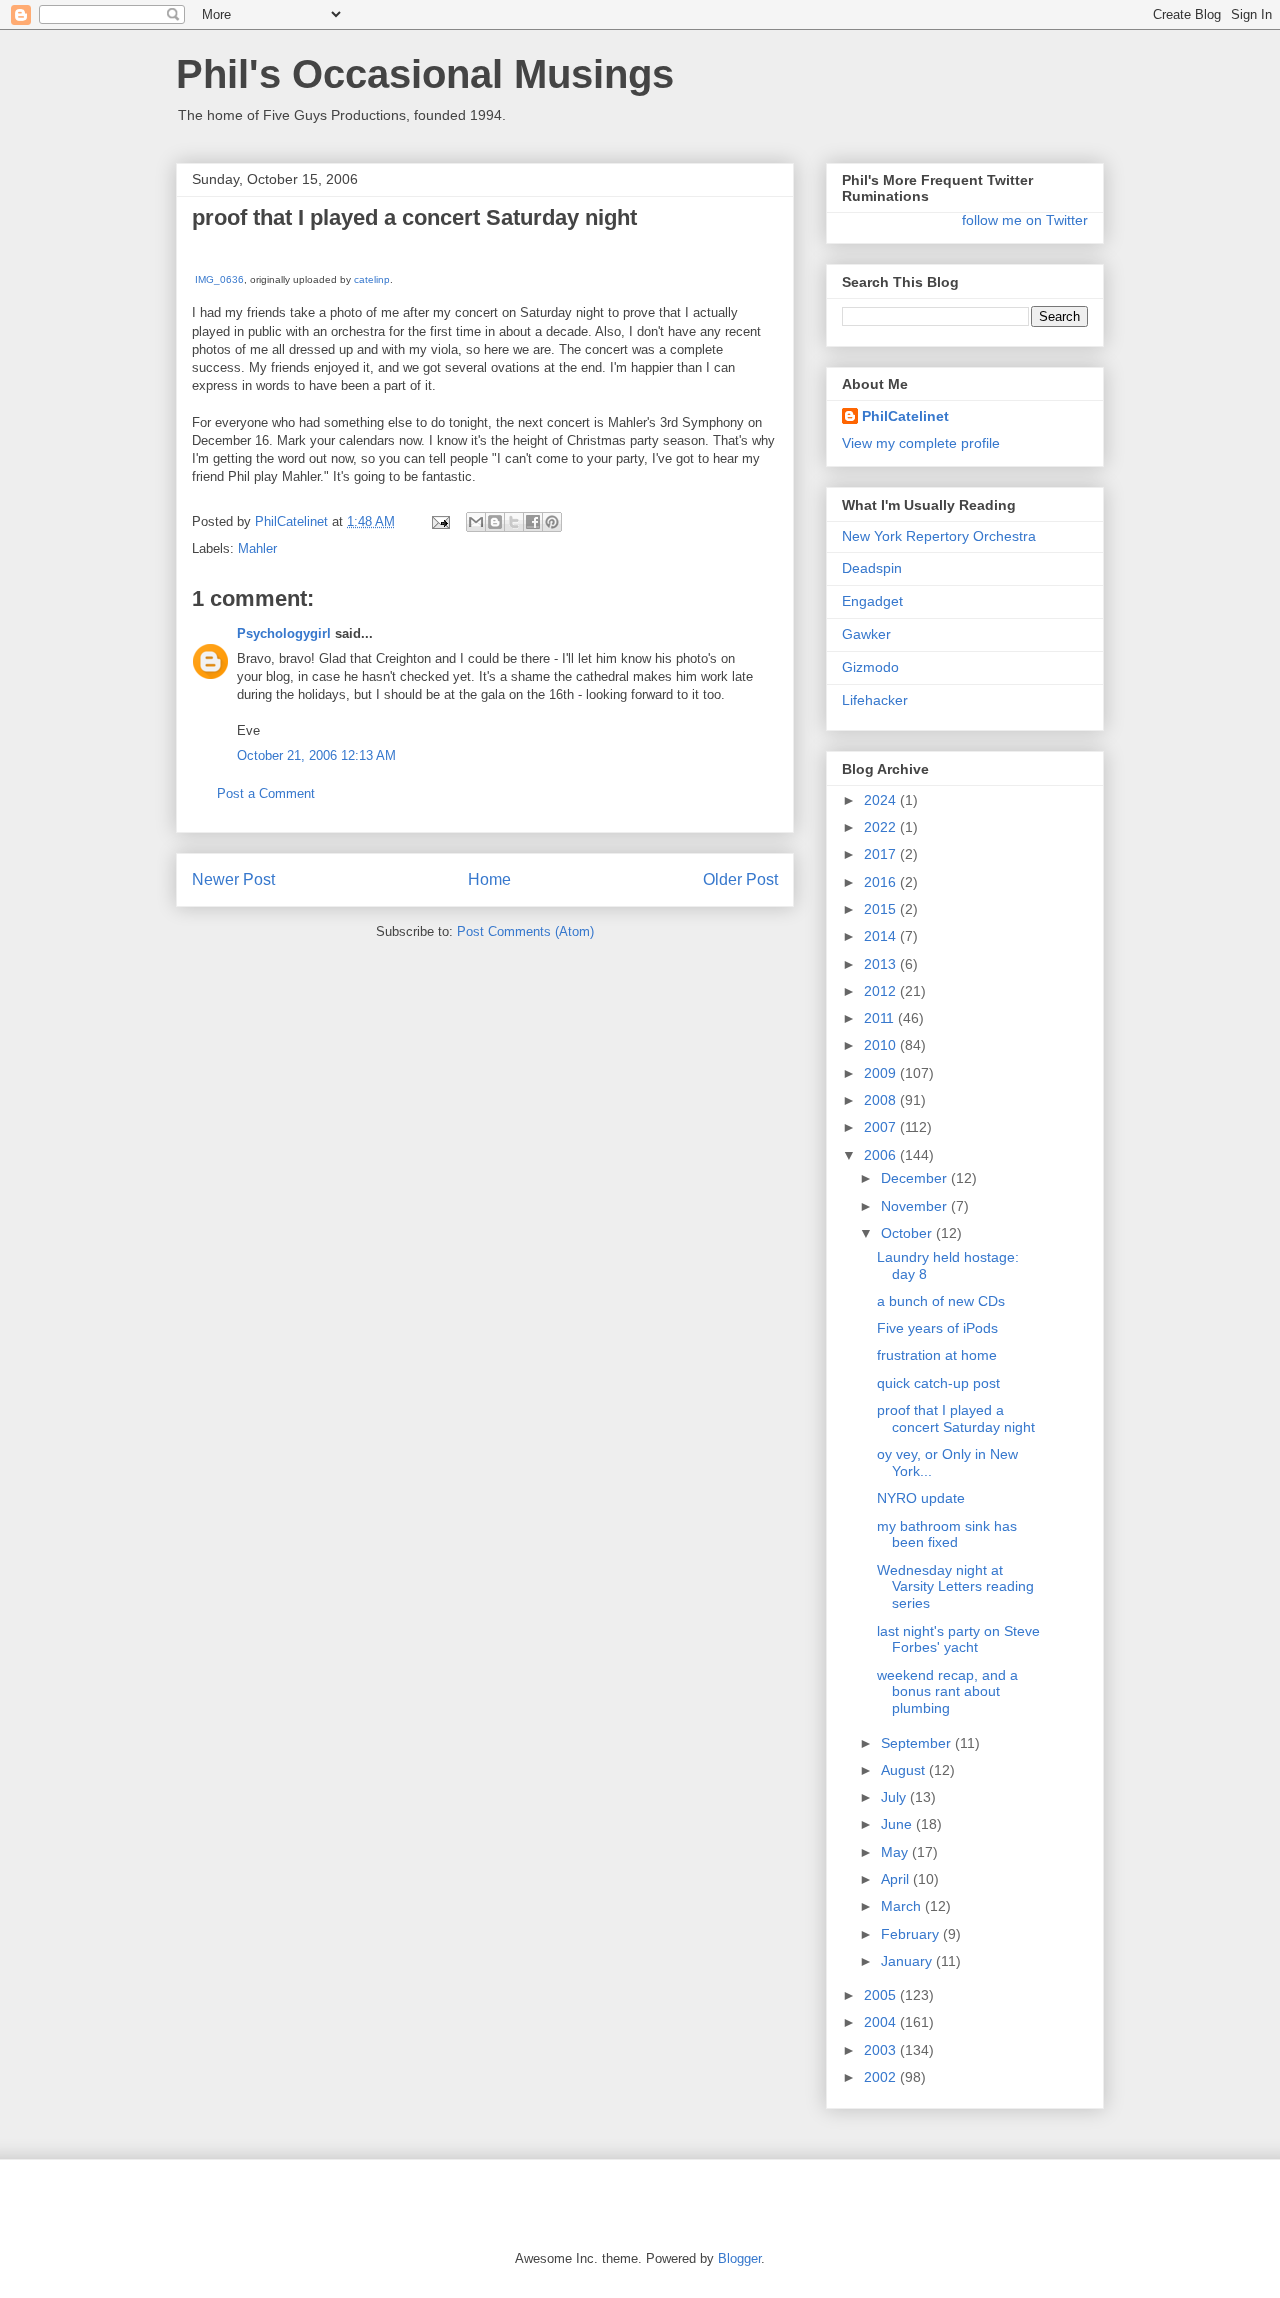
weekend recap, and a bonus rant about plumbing (947, 1692)
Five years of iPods (937, 1328)
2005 (882, 1995)
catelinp (372, 279)
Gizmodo (870, 667)
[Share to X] (514, 522)
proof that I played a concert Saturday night (956, 1418)
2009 (882, 1073)
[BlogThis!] (495, 522)
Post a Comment (266, 793)
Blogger (739, 2258)
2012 (882, 991)
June (898, 1824)
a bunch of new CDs (941, 1301)
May (896, 1852)
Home (489, 879)
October (908, 1233)
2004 (882, 2022)
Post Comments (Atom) (525, 931)
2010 (882, 1045)
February (912, 1934)
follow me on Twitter (1025, 220)
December (916, 1178)
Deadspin (872, 568)
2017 (882, 854)
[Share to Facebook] (533, 522)
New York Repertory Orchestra (939, 536)
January (908, 1961)
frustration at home (937, 1355)
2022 (882, 827)
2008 (882, 1100)
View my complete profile (921, 443)
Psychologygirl (284, 633)
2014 (882, 936)
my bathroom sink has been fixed (947, 1534)
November (916, 1206)
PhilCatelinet (905, 416)
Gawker (866, 634)
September (918, 1743)
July (895, 1797)
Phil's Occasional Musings (425, 74)
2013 (882, 964)
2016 (882, 882)
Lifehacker (875, 700)
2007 (882, 1127)
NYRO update (921, 1498)
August (905, 1770)
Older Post (740, 879)
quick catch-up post (938, 1383)
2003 (882, 2050)
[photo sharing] (204, 260)
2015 (882, 909)
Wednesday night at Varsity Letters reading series (955, 1587)
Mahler (257, 548)
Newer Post (233, 879)
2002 (882, 2077)
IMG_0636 (219, 279)
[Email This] (476, 522)
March (903, 1906)
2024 (882, 800)
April (897, 1879)
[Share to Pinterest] (552, 522)
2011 (881, 1018)
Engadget (872, 601)
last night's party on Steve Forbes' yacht (958, 1639)
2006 (882, 1155)
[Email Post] (439, 521)
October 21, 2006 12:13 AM (316, 755)
